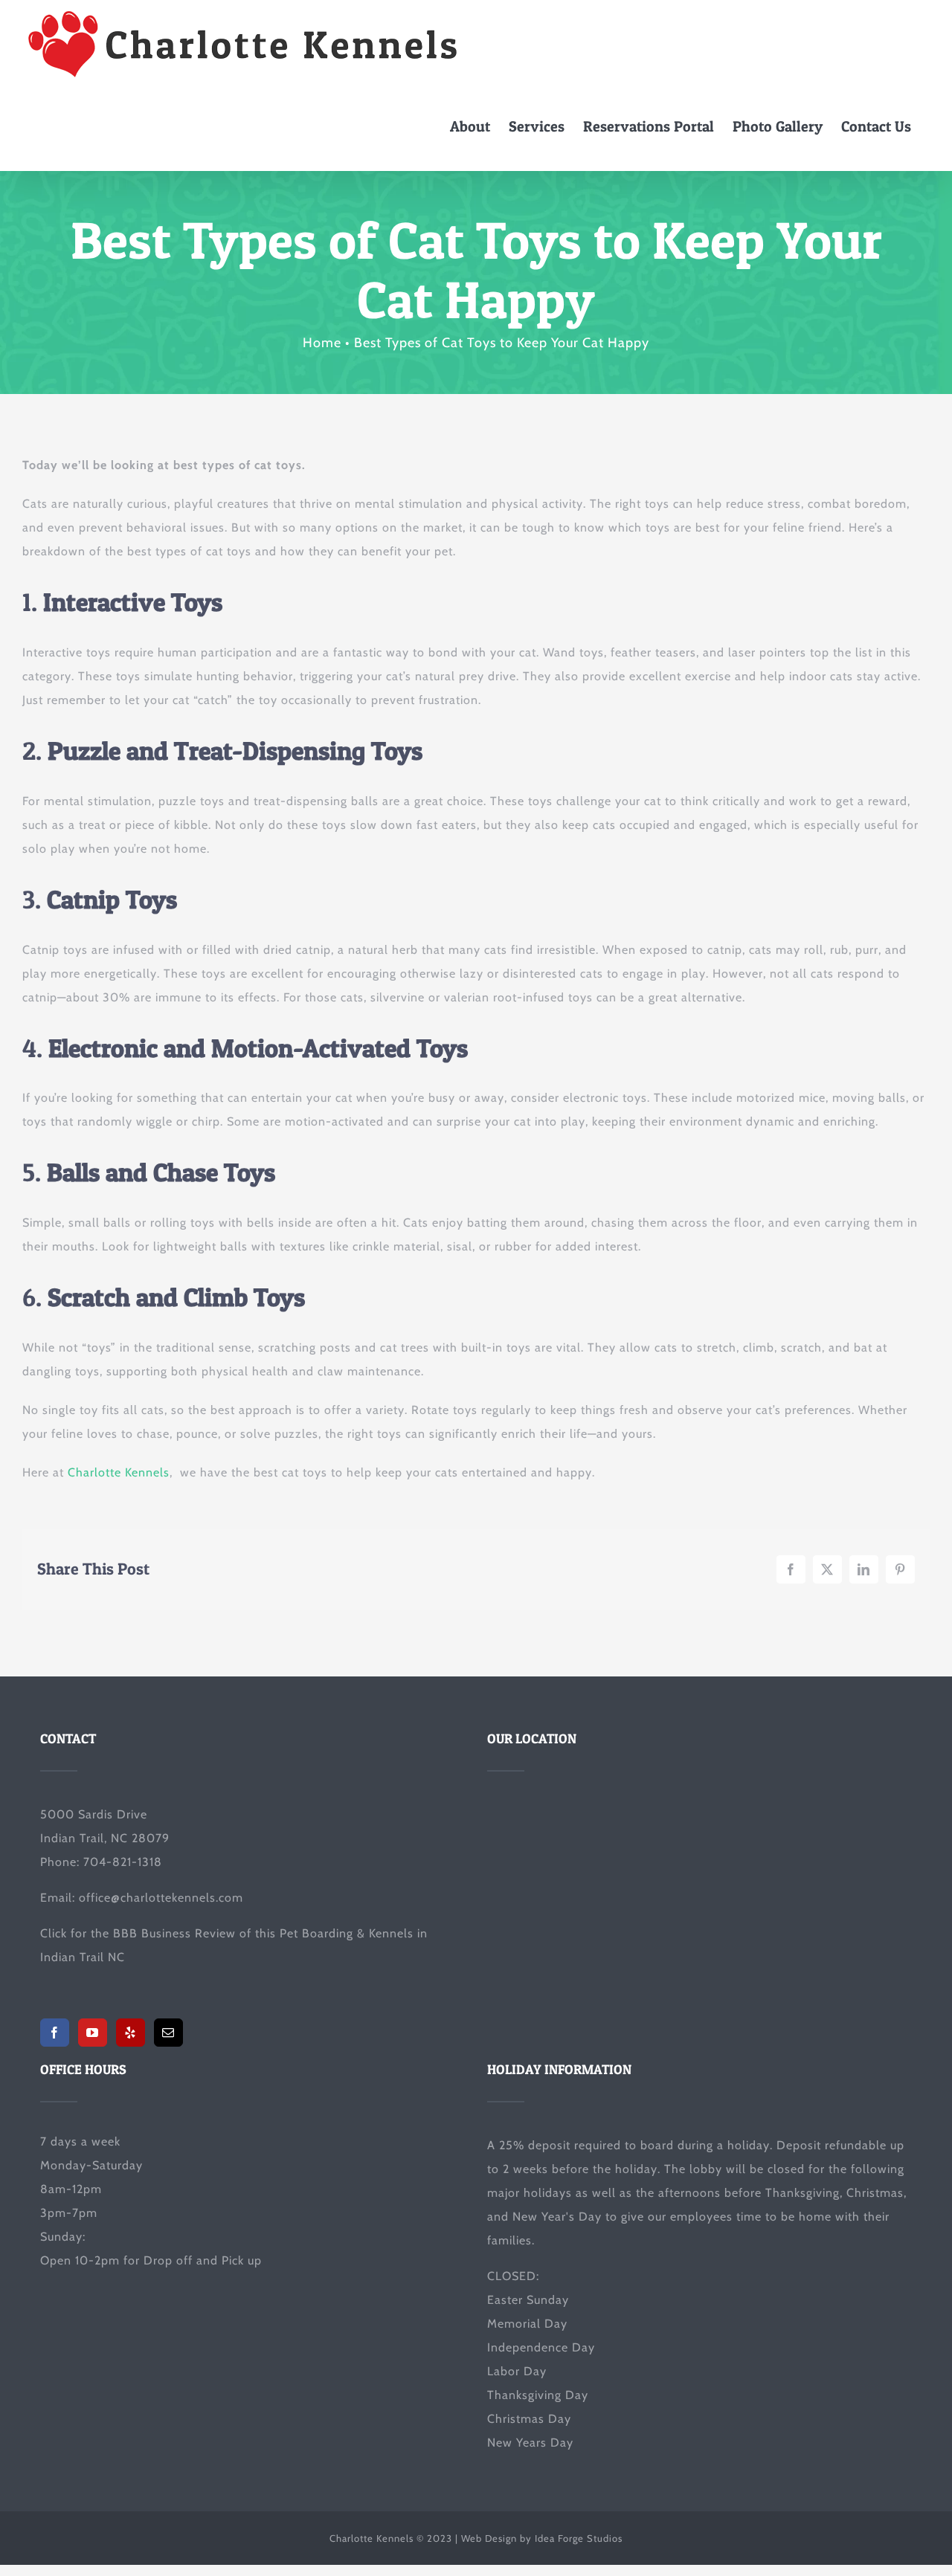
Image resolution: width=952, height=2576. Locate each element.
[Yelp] (131, 2033)
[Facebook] (55, 2033)
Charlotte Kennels (119, 1472)
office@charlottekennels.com (161, 1898)
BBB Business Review (174, 1933)
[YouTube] (93, 2033)
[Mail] (168, 2033)
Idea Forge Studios (579, 2538)
